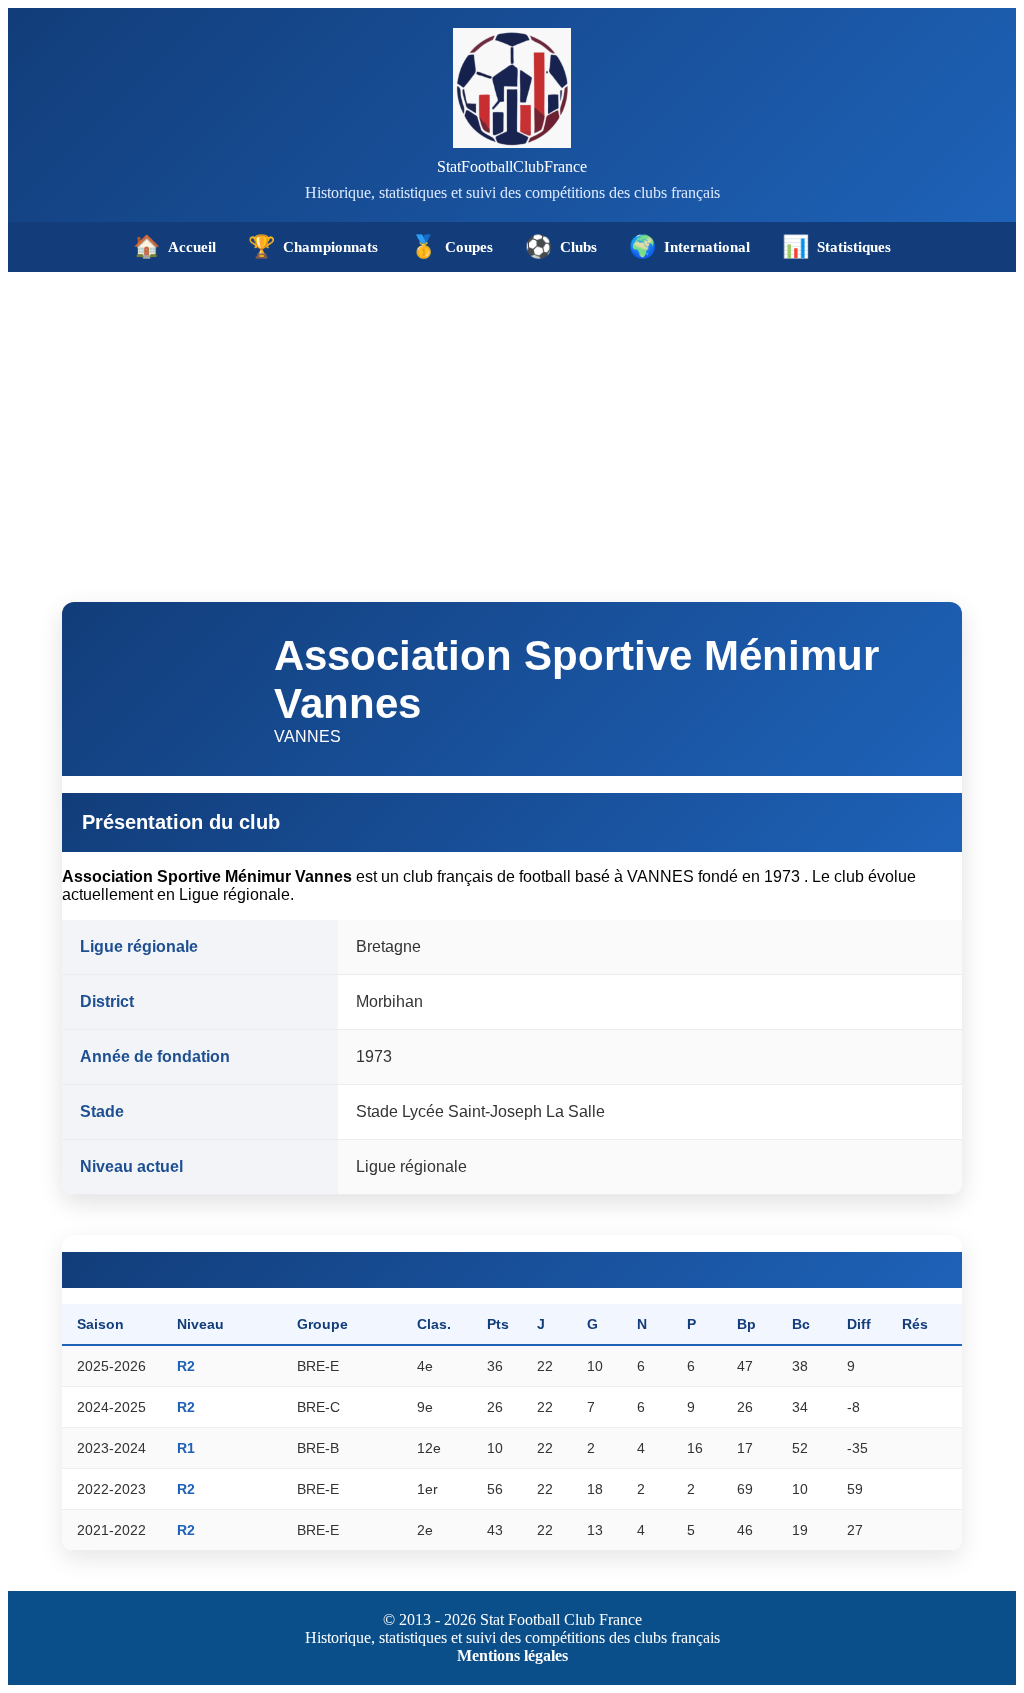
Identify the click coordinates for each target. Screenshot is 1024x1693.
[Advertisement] (512, 422)
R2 (186, 1366)
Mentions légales (512, 1655)
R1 (186, 1448)
